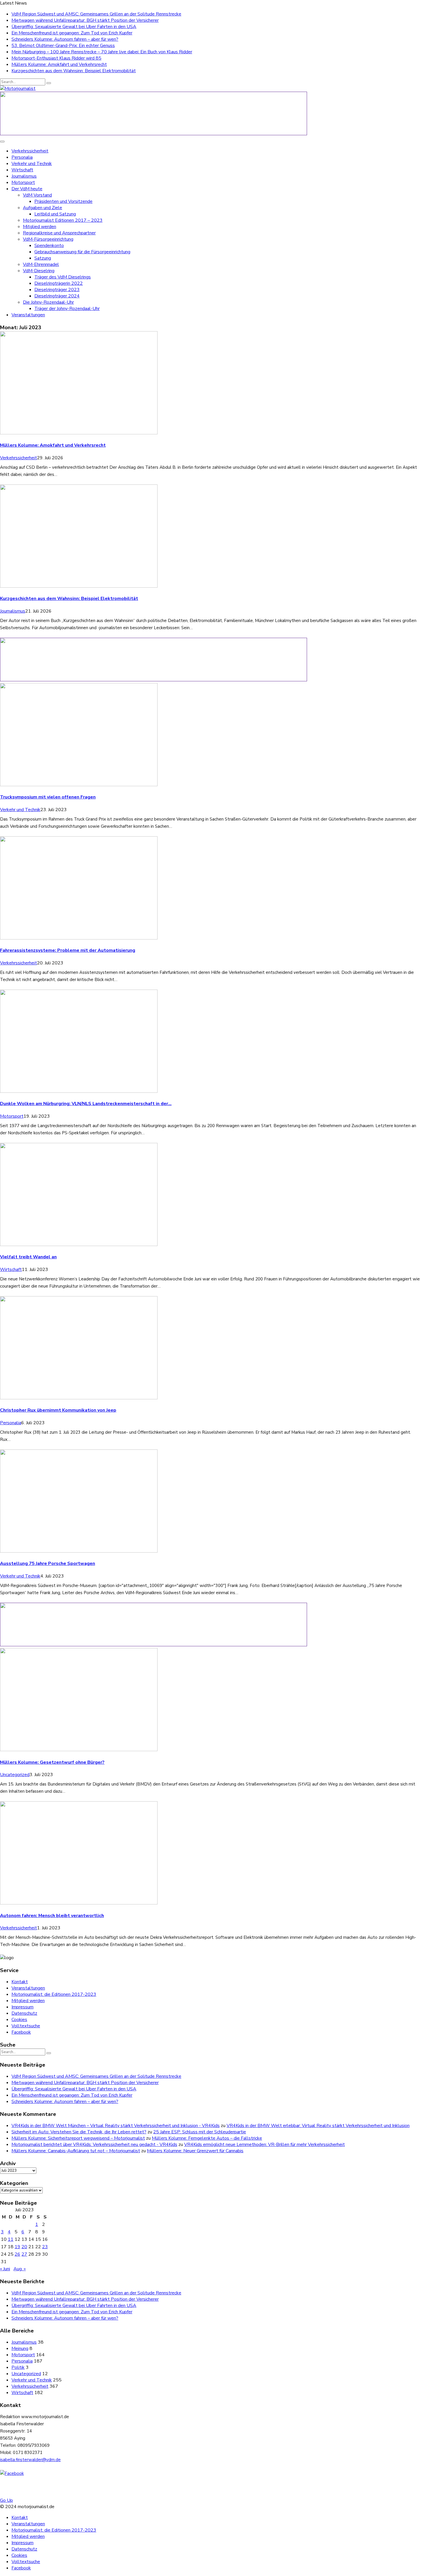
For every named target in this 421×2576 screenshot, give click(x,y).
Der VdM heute (27, 189)
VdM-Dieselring (39, 271)
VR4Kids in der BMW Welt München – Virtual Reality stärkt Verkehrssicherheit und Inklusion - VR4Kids (116, 2126)
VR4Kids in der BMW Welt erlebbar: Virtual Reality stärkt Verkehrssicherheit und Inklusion (318, 2126)
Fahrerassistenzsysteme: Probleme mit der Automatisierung (68, 950)
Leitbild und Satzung (55, 214)
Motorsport (23, 183)
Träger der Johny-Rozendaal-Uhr (67, 309)
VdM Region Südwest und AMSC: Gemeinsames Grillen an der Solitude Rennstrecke (96, 14)
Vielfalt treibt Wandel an (28, 1257)
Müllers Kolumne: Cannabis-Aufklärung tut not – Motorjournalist (76, 2151)
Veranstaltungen (28, 315)
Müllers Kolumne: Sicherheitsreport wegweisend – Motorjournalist (78, 2138)
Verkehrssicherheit (30, 151)
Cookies (19, 2020)
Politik (18, 2367)
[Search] (49, 83)
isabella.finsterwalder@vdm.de (30, 2460)
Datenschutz (24, 2013)
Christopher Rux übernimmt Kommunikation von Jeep (58, 1410)
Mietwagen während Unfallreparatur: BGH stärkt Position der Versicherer (85, 20)
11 (11, 2239)
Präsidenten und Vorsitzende (63, 201)
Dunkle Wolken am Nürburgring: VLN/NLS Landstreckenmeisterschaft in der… (86, 1104)
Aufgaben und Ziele (43, 208)
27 (24, 2254)
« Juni (5, 2269)
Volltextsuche (26, 2026)
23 (45, 2247)
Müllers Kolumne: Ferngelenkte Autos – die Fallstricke (207, 2138)
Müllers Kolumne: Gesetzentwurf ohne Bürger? (52, 1762)
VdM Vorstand (37, 195)
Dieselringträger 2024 (57, 296)
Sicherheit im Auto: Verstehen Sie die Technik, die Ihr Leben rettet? (79, 2132)
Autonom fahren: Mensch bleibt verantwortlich (52, 1916)
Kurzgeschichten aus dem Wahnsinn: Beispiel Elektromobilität (74, 71)
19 (17, 2247)
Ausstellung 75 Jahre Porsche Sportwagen (48, 1563)
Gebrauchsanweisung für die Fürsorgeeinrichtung (82, 252)
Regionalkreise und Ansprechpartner (59, 233)
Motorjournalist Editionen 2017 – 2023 (63, 220)
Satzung (43, 258)
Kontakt (20, 1982)
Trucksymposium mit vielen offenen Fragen (48, 797)
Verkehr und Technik (32, 164)
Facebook (21, 2032)
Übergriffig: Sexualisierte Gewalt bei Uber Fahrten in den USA (74, 27)
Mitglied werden (40, 227)
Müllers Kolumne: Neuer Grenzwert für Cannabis (195, 2151)
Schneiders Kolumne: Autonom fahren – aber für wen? (65, 39)
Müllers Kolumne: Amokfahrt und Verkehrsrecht (59, 64)
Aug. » (20, 2269)
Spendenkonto (49, 246)
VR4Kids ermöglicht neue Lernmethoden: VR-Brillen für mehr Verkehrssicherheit (264, 2145)
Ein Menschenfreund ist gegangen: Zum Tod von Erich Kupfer (72, 33)
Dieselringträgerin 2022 (59, 283)
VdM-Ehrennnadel (41, 264)
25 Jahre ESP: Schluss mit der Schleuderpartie (200, 2132)
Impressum (22, 2007)
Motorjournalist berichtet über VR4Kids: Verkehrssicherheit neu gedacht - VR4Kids (94, 2145)
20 (24, 2247)
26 (17, 2254)
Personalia (22, 157)
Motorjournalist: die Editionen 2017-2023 (54, 1994)
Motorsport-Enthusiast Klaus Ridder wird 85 (56, 58)
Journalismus (24, 176)
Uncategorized (15, 1775)
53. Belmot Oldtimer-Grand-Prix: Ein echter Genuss (63, 46)
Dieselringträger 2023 (57, 290)
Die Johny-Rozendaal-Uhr (48, 302)
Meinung (20, 2349)
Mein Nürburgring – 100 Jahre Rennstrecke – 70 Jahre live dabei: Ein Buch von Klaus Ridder (102, 52)
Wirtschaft (22, 170)
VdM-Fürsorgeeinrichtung (48, 239)
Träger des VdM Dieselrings (63, 277)
